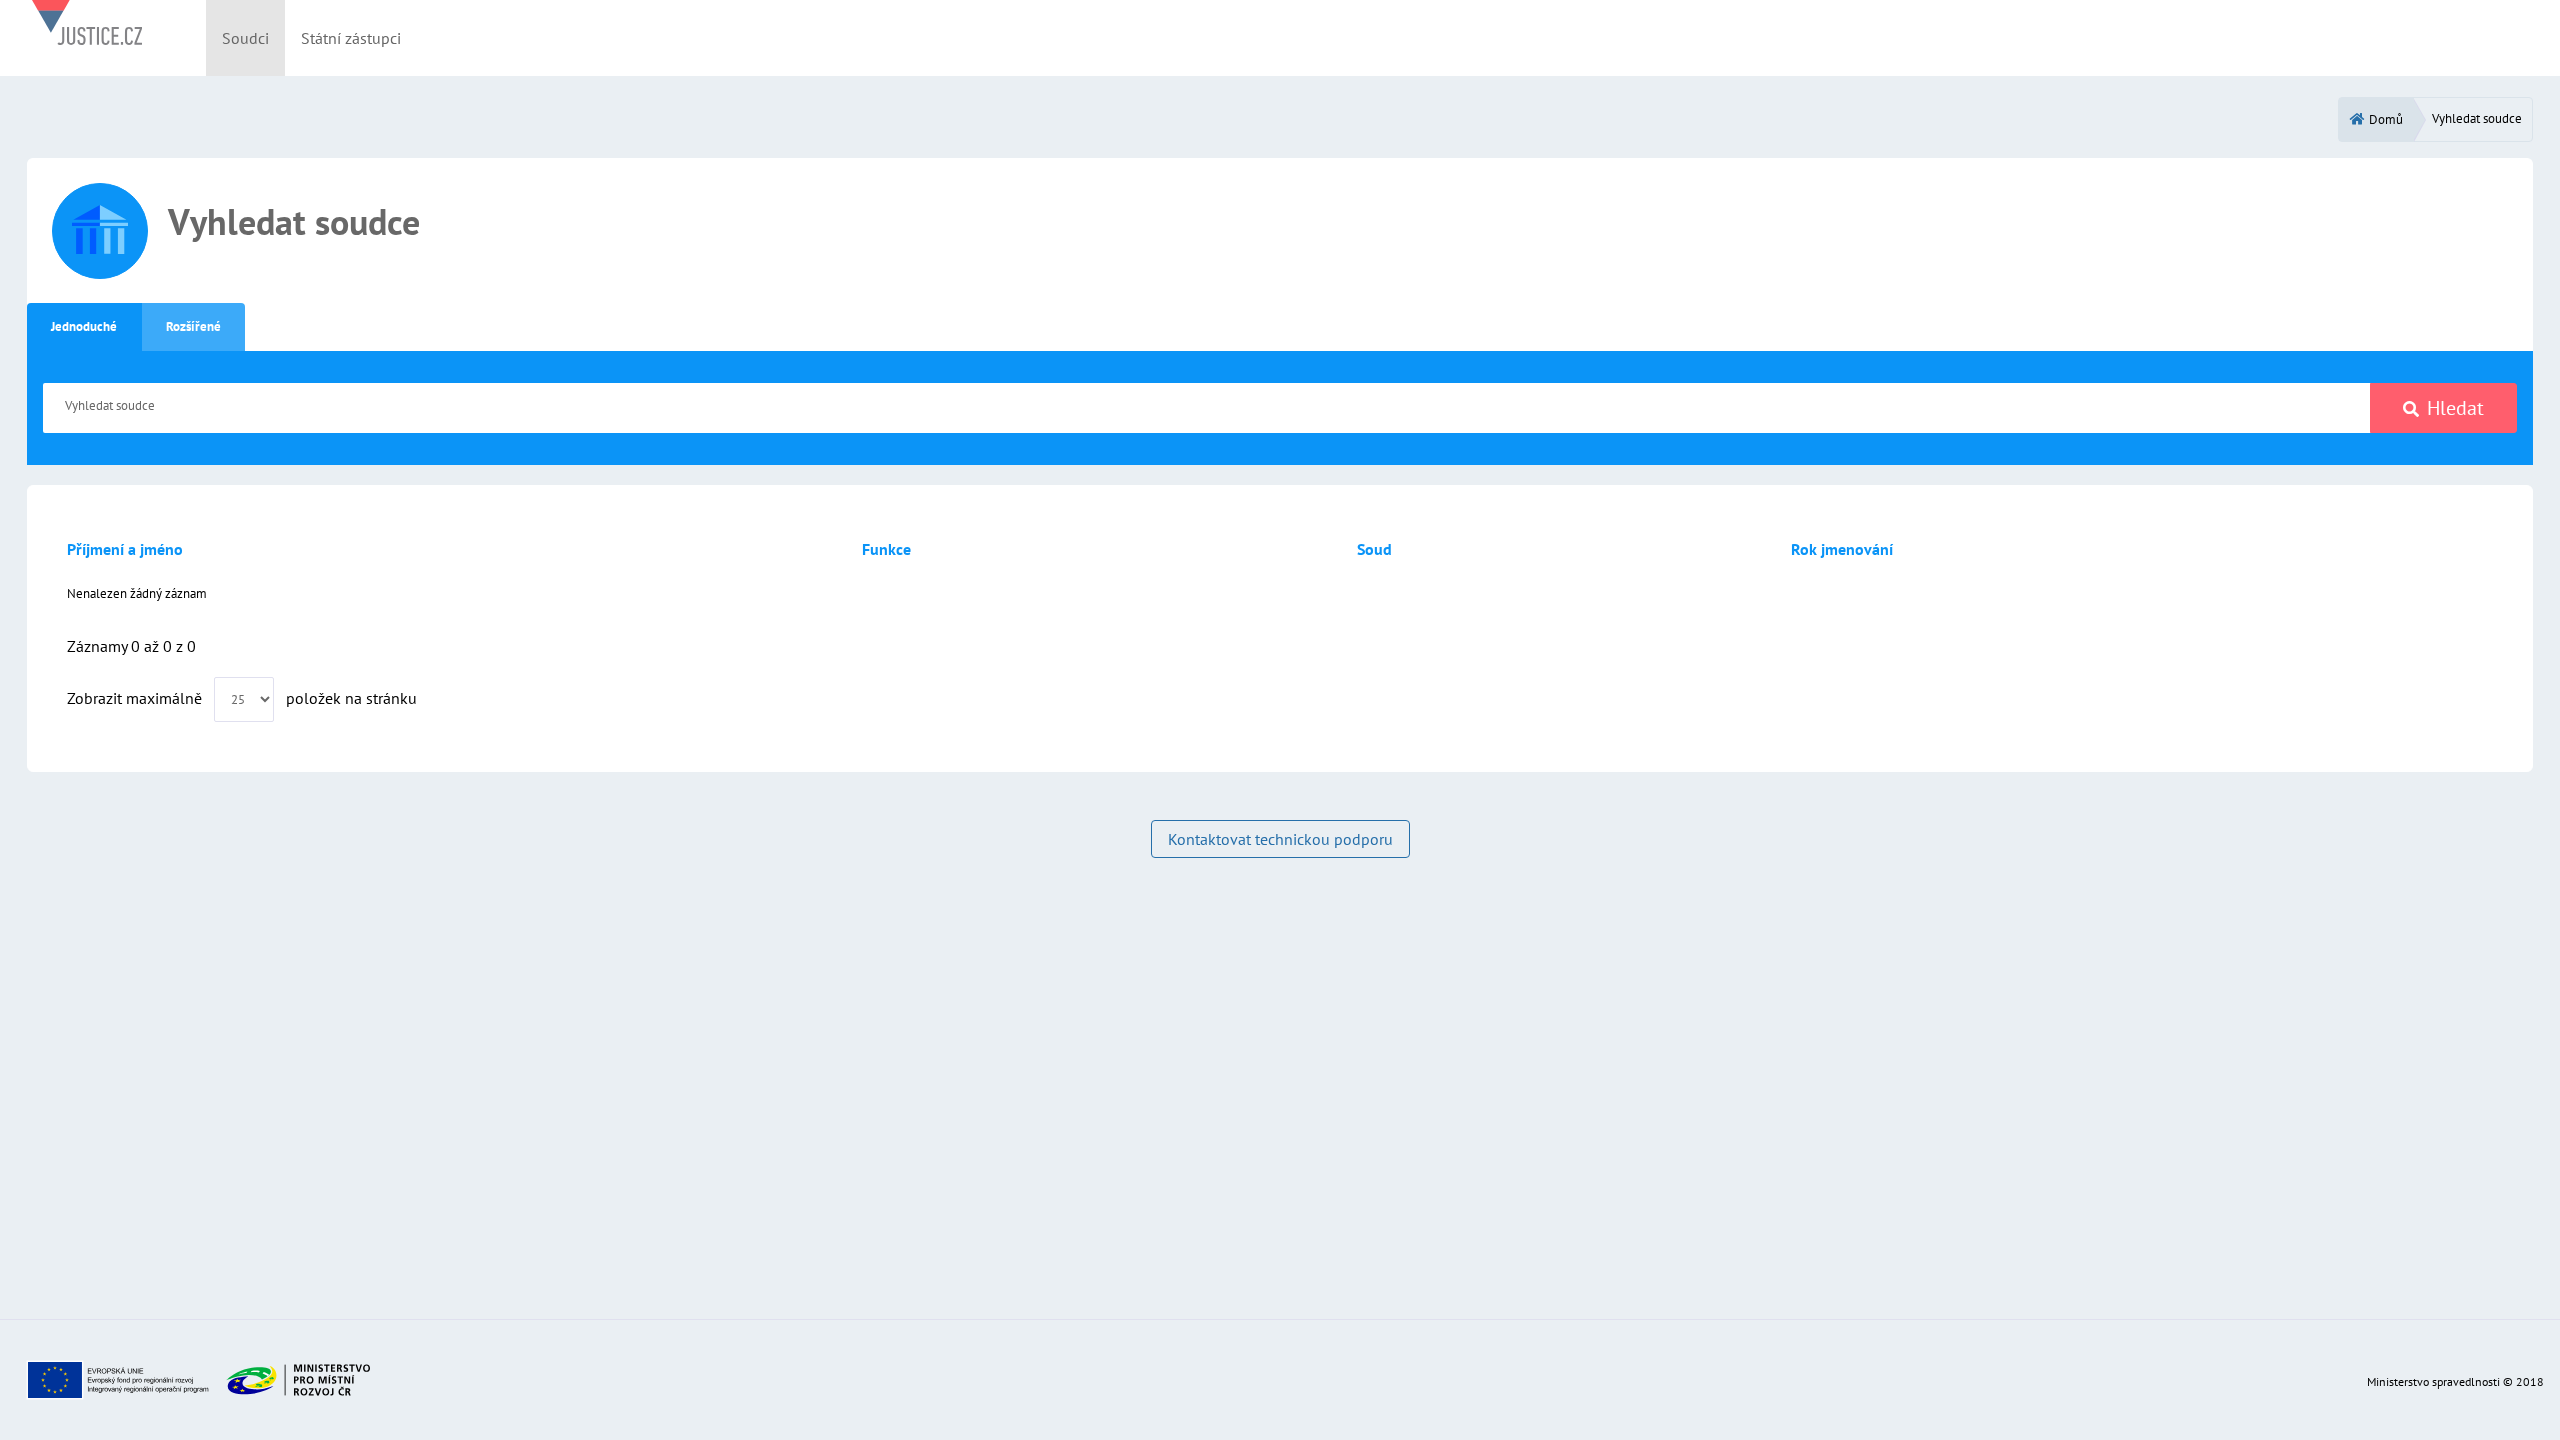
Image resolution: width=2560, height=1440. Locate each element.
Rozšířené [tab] (193, 326)
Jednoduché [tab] (84, 326)
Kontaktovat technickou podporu (1280, 839)
